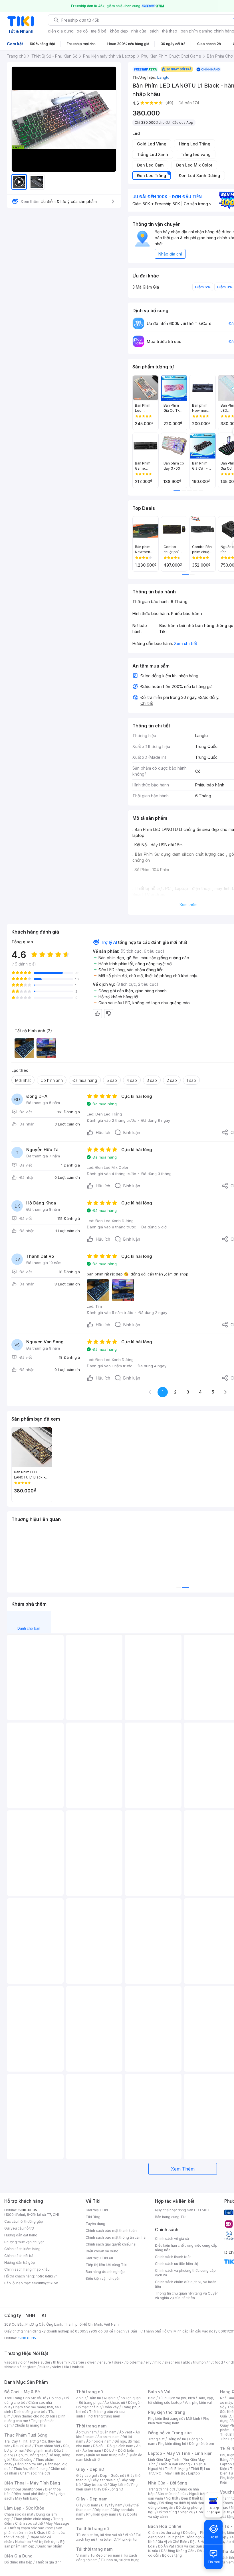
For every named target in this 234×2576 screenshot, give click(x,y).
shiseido (12, 2367)
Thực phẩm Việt (47, 2446)
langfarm (29, 2367)
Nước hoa (23, 2542)
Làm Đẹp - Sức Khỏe (24, 2508)
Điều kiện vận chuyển (103, 2278)
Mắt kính (193, 2418)
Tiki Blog (93, 2217)
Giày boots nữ (95, 2485)
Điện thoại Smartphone (23, 2489)
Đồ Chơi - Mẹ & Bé (22, 2392)
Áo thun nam (86, 2432)
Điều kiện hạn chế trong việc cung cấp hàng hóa (186, 2248)
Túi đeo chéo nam (105, 2555)
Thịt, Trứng (30, 2441)
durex (119, 2362)
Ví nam (82, 2555)
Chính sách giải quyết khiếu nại (111, 2244)
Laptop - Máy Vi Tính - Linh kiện (180, 2453)
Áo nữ (81, 2398)
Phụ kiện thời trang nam (179, 2421)
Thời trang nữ (90, 2392)
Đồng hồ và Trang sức (170, 2433)
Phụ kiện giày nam (101, 2514)
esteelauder (40, 2362)
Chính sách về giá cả (172, 2239)
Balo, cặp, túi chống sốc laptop (181, 2400)
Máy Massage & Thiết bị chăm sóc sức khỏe (37, 2526)
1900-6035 (28, 2210)
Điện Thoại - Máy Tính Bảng (32, 2483)
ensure (105, 2362)
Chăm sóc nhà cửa (35, 2473)
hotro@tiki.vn (47, 2276)
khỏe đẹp (119, 31)
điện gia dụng (61, 31)
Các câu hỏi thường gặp (24, 2221)
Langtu (163, 77)
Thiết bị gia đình (49, 2562)
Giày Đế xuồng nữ (108, 2489)
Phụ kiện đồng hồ (172, 2444)
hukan (44, 2367)
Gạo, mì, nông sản (31, 2455)
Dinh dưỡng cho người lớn (34, 2416)
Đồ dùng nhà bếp (18, 2562)
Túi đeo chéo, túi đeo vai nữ (99, 2535)
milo (158, 2362)
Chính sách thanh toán (173, 2257)
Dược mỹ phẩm (50, 2546)
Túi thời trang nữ (93, 2529)
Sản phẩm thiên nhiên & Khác (33, 2530)
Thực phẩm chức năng (32, 2519)
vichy (57, 2367)
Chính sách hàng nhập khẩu (27, 2269)
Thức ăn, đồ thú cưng (31, 2469)
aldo (187, 2362)
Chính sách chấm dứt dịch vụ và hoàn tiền (186, 2284)
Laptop (194, 2473)
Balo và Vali (160, 2392)
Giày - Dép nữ (90, 2469)
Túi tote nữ (107, 2539)
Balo (152, 2398)
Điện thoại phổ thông (31, 2494)
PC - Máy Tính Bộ (171, 2473)
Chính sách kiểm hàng (22, 2249)
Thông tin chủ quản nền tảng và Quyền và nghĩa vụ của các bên (187, 2296)
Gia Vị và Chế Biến (172, 2542)
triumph (199, 2362)
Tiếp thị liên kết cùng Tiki (106, 2265)
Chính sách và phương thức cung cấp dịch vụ (185, 2273)
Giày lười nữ (119, 2485)
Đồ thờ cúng (167, 2512)
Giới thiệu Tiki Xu (99, 2258)
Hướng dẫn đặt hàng (21, 2235)
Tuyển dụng (95, 2224)
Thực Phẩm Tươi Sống (26, 2435)
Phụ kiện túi (128, 2539)
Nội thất (172, 2498)
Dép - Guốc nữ (112, 2475)
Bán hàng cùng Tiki (171, 2217)
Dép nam (102, 2510)
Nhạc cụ (186, 2512)
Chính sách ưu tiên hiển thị (176, 2264)
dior (24, 2362)
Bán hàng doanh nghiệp (105, 2272)
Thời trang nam (91, 2426)
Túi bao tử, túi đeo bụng (120, 2560)
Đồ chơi (55, 2398)
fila (66, 2367)
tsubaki (78, 2367)
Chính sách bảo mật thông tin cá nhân (117, 2237)
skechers (172, 2362)
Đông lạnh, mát (39, 2450)
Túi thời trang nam (94, 2549)
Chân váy (111, 2407)
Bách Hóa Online (165, 2526)
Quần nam (108, 2432)
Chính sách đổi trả (19, 2256)
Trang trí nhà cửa (162, 2489)
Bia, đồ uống (23, 2460)
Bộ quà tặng (172, 2555)
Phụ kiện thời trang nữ (166, 2418)
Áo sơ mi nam (108, 2437)
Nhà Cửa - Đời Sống (168, 2483)
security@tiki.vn (45, 2283)
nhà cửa (139, 31)
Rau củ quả (22, 2446)
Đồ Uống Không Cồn (178, 2551)
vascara (11, 2362)
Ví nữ (129, 2535)
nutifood (216, 2362)
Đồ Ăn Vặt (166, 2546)
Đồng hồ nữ (177, 2439)
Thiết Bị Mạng (176, 2469)
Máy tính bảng (27, 2498)
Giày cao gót (87, 2475)
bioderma (135, 2362)
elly (149, 2362)
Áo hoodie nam (99, 2441)
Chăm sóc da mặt (19, 2514)
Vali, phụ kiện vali (199, 2402)
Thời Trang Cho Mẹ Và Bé (25, 2398)
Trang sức (156, 2439)
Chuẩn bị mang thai (30, 2425)
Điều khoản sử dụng (102, 2251)
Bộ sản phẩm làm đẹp (34, 2544)
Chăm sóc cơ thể (29, 2523)
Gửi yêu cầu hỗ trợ (19, 2228)
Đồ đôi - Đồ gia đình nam (113, 2446)
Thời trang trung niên (103, 2416)
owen (92, 2362)
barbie (79, 2362)
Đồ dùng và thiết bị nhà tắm (182, 2503)
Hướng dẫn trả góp (20, 2262)
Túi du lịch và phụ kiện (177, 2398)
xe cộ (82, 31)
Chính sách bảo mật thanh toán (111, 2231)
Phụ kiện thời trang (167, 2412)
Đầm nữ (95, 2398)
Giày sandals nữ (104, 2480)
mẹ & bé (99, 31)
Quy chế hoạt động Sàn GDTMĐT (182, 2210)
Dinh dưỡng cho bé (30, 2412)
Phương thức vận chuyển (24, 2242)
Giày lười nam (87, 2505)
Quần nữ (111, 2398)
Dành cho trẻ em (29, 2464)
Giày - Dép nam (92, 2499)
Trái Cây (11, 2441)
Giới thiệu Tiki (97, 2210)
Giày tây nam (112, 2505)
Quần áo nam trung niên (106, 2455)
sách (154, 31)
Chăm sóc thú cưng (164, 2533)
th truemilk (62, 2362)
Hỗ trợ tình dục (46, 2542)
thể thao (170, 31)
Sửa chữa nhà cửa (172, 2494)
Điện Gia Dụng (18, 2556)
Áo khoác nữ (115, 2402)
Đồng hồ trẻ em (201, 2444)
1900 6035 (27, 2338)
